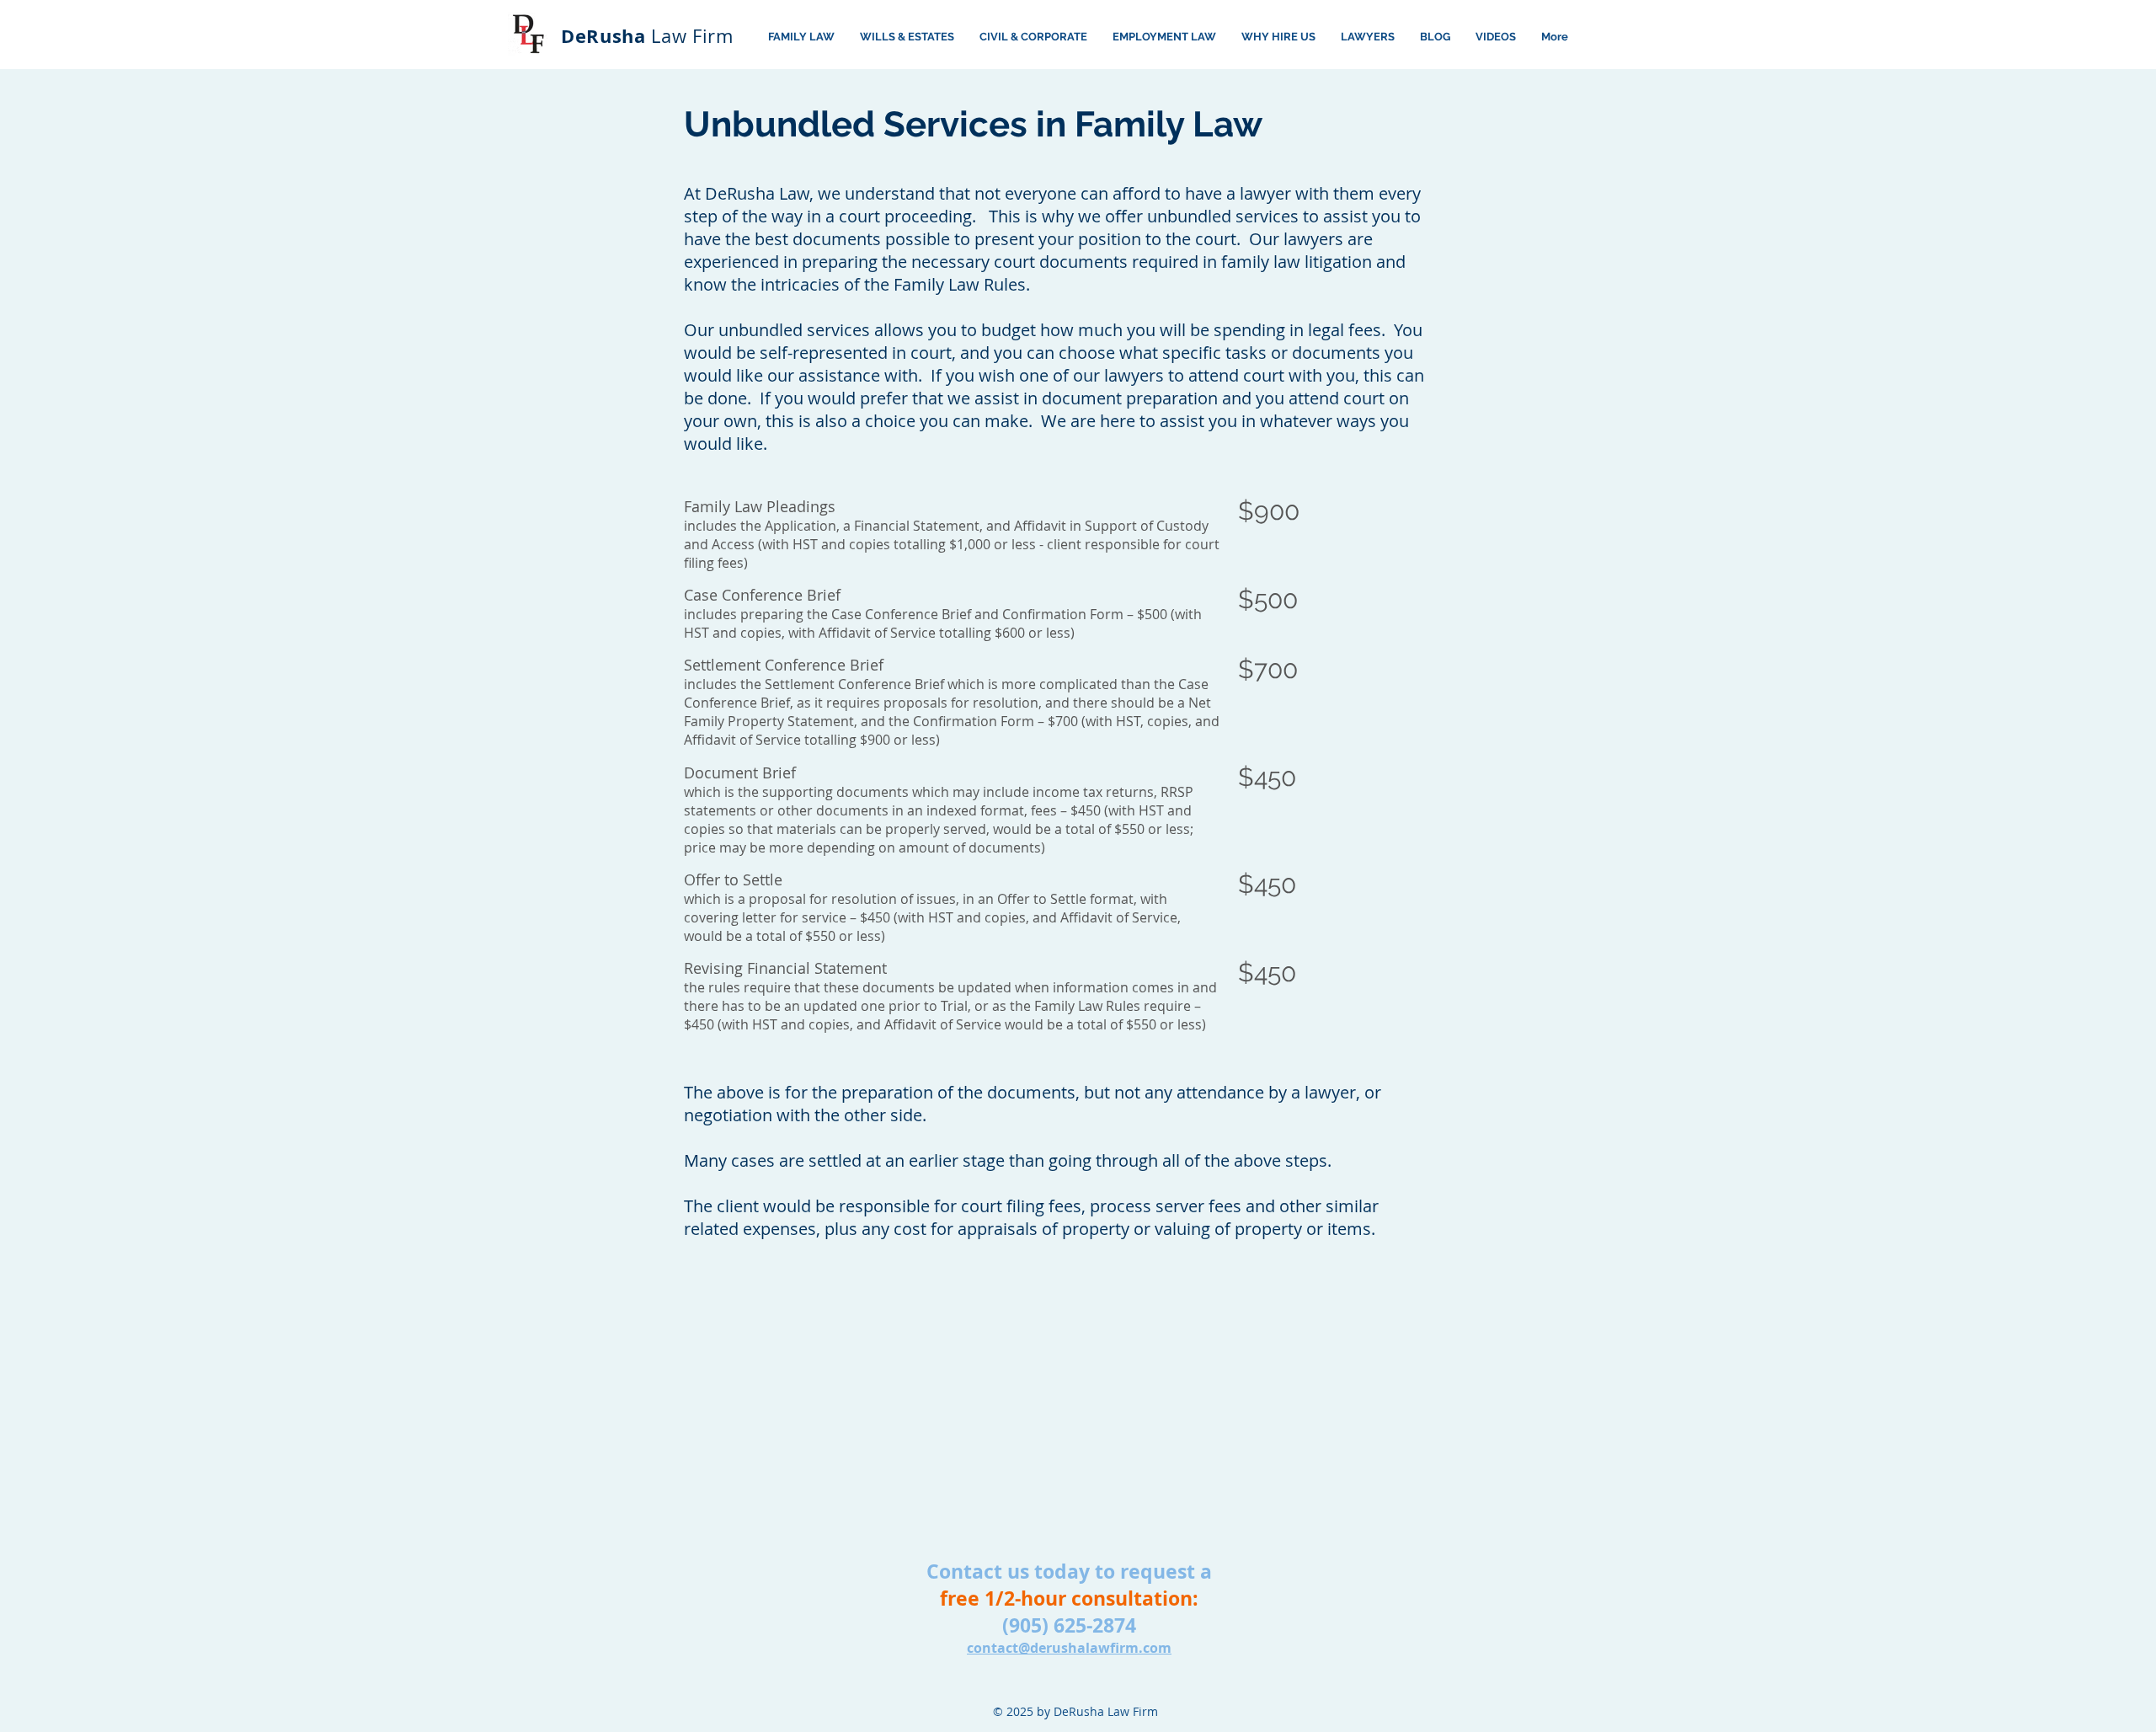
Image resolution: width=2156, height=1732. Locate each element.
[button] (1496, 37)
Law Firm (647, 36)
